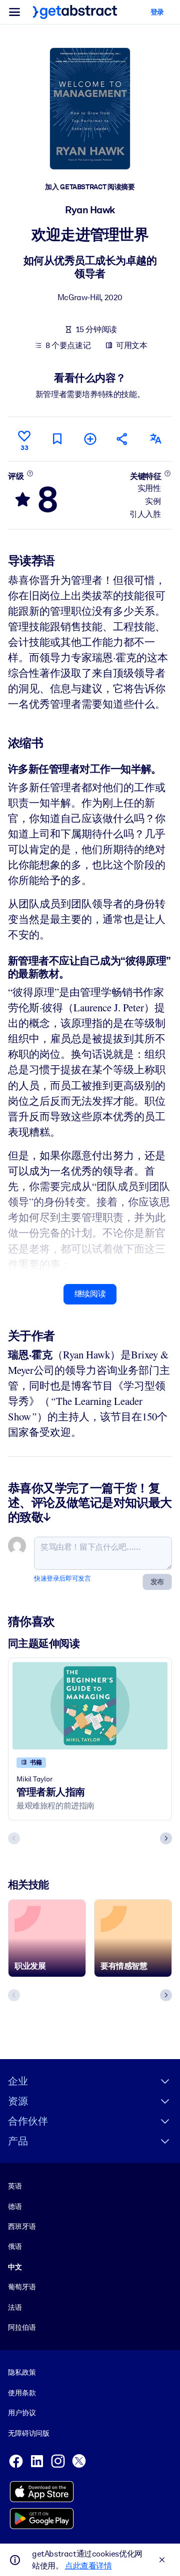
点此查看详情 (88, 2566)
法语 (15, 2307)
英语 (15, 2186)
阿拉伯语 (22, 2327)
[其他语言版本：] (155, 439)
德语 (15, 2206)
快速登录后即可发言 (62, 1578)
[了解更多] (30, 473)
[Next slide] (166, 1838)
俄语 (15, 2246)
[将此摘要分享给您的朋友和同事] (122, 439)
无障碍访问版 (29, 2433)
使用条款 (22, 2393)
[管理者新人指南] (90, 1706)
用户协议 (22, 2413)
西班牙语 (22, 2226)
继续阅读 (90, 1294)
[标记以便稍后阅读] (57, 439)
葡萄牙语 (22, 2287)
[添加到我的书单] (90, 439)
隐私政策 (22, 2372)
